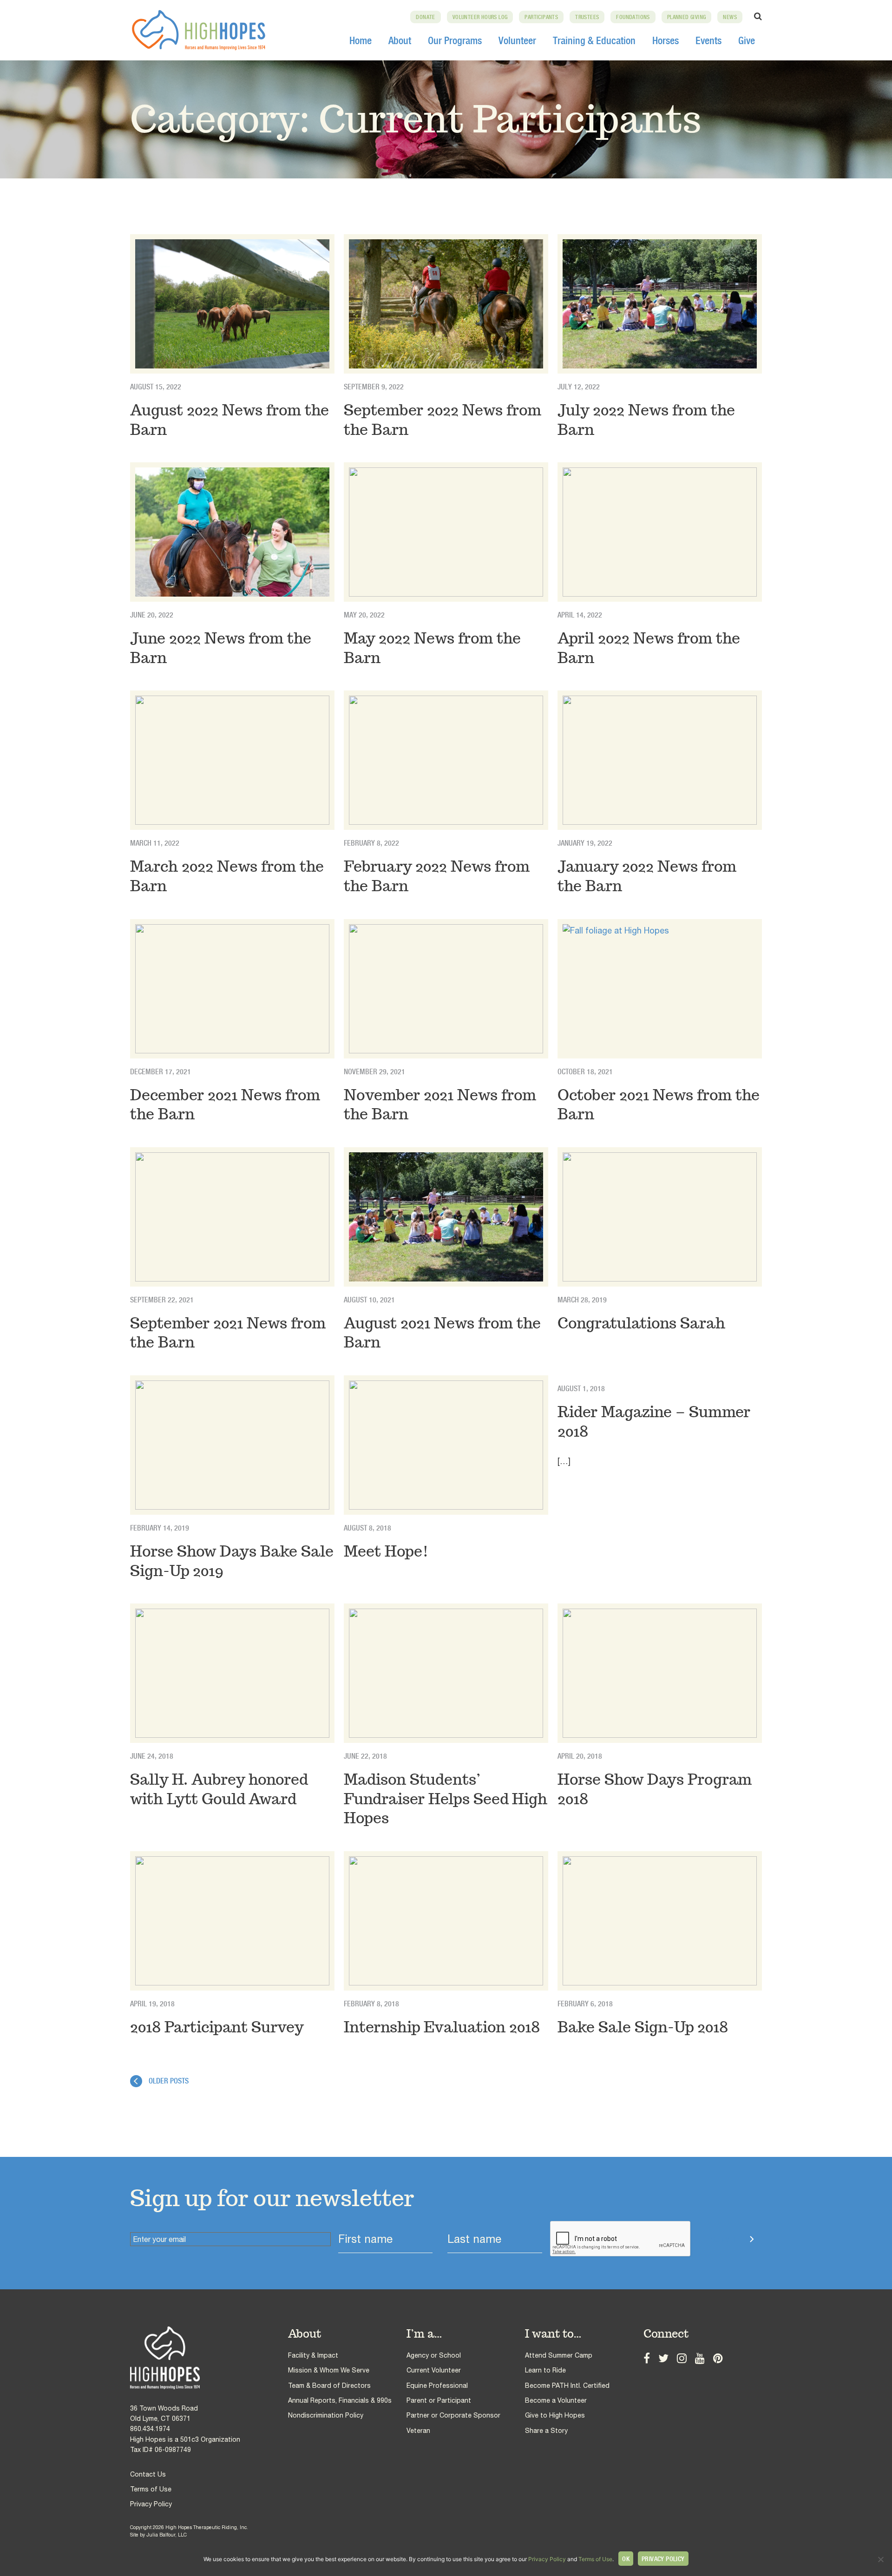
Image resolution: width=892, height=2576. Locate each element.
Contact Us (148, 2474)
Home (361, 40)
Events (708, 40)
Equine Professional (437, 2385)
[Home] (209, 2358)
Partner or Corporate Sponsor (453, 2415)
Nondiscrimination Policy (326, 2415)
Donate (425, 17)
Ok (626, 2559)
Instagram (682, 2357)
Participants (541, 17)
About (400, 40)
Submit (723, 2239)
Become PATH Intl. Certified (567, 2385)
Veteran (418, 2431)
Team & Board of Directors (329, 2385)
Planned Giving (687, 17)
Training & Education (594, 40)
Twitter (663, 2357)
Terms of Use (151, 2489)
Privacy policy (663, 2559)
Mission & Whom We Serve (329, 2370)
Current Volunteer (434, 2370)
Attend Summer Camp (559, 2355)
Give (747, 40)
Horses (666, 40)
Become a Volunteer (556, 2400)
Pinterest (718, 2357)
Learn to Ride (545, 2370)
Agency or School (434, 2355)
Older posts (169, 2081)
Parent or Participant (439, 2400)
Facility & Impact (313, 2355)
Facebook (647, 2357)
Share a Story (546, 2431)
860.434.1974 (150, 2429)
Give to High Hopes (555, 2415)
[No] (880, 2559)
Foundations (633, 17)
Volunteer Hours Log (480, 17)
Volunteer (517, 40)
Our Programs (455, 40)
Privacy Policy (151, 2504)
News (730, 17)
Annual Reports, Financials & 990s (340, 2400)
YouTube (700, 2357)
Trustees (587, 17)
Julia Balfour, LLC (167, 2535)
